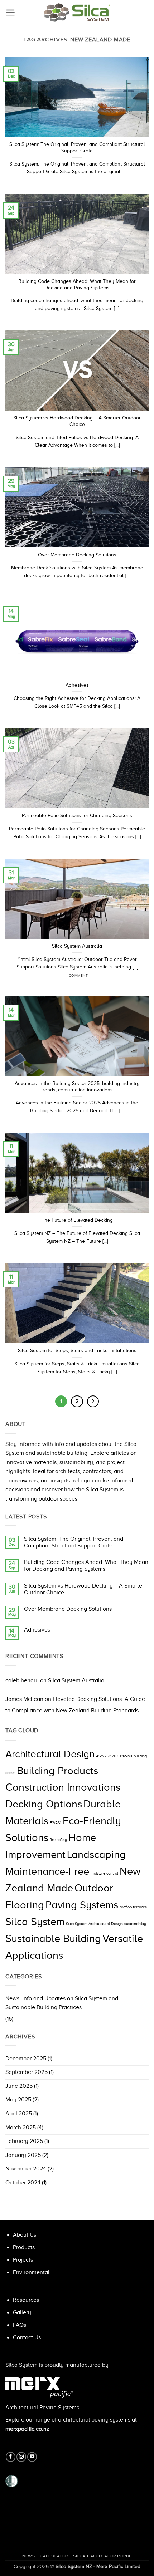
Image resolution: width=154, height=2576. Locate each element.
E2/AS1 (56, 1823)
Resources (26, 2300)
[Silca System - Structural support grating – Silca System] (77, 13)
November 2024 (26, 2169)
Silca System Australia (76, 1680)
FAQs (20, 2325)
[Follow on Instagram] (21, 2457)
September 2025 (27, 2072)
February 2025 (24, 2141)
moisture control (104, 1873)
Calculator (54, 2556)
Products (24, 2247)
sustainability (135, 1924)
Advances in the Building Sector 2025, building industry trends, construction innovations (77, 1087)
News (28, 2556)
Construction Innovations (63, 1787)
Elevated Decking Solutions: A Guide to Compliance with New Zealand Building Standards (75, 1705)
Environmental (31, 2272)
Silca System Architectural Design (94, 1924)
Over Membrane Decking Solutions (68, 1609)
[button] (11, 13)
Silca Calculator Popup (102, 2556)
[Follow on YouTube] (32, 2457)
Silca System (35, 1922)
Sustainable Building (53, 1938)
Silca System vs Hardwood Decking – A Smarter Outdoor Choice (84, 1589)
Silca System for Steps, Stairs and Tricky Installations (77, 1351)
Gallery (22, 2312)
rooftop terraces (133, 1907)
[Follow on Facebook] (11, 2457)
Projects (23, 2260)
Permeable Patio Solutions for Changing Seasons (77, 816)
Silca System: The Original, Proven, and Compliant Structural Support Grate (74, 1542)
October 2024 (23, 2183)
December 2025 (26, 2059)
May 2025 (18, 2100)
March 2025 (21, 2128)
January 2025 (23, 2155)
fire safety (58, 1840)
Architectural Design (50, 1754)
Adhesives (37, 1630)
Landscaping (96, 1854)
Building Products (57, 1771)
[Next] (93, 1402)
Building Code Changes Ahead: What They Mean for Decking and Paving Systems (86, 1566)
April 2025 (19, 2114)
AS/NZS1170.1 (107, 1756)
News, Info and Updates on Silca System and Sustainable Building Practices (62, 2003)
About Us (25, 2235)
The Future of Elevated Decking (77, 1220)
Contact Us (27, 2337)
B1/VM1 (126, 1756)
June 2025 (19, 2086)
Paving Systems (82, 1905)
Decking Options (44, 1804)
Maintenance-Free (47, 1871)
